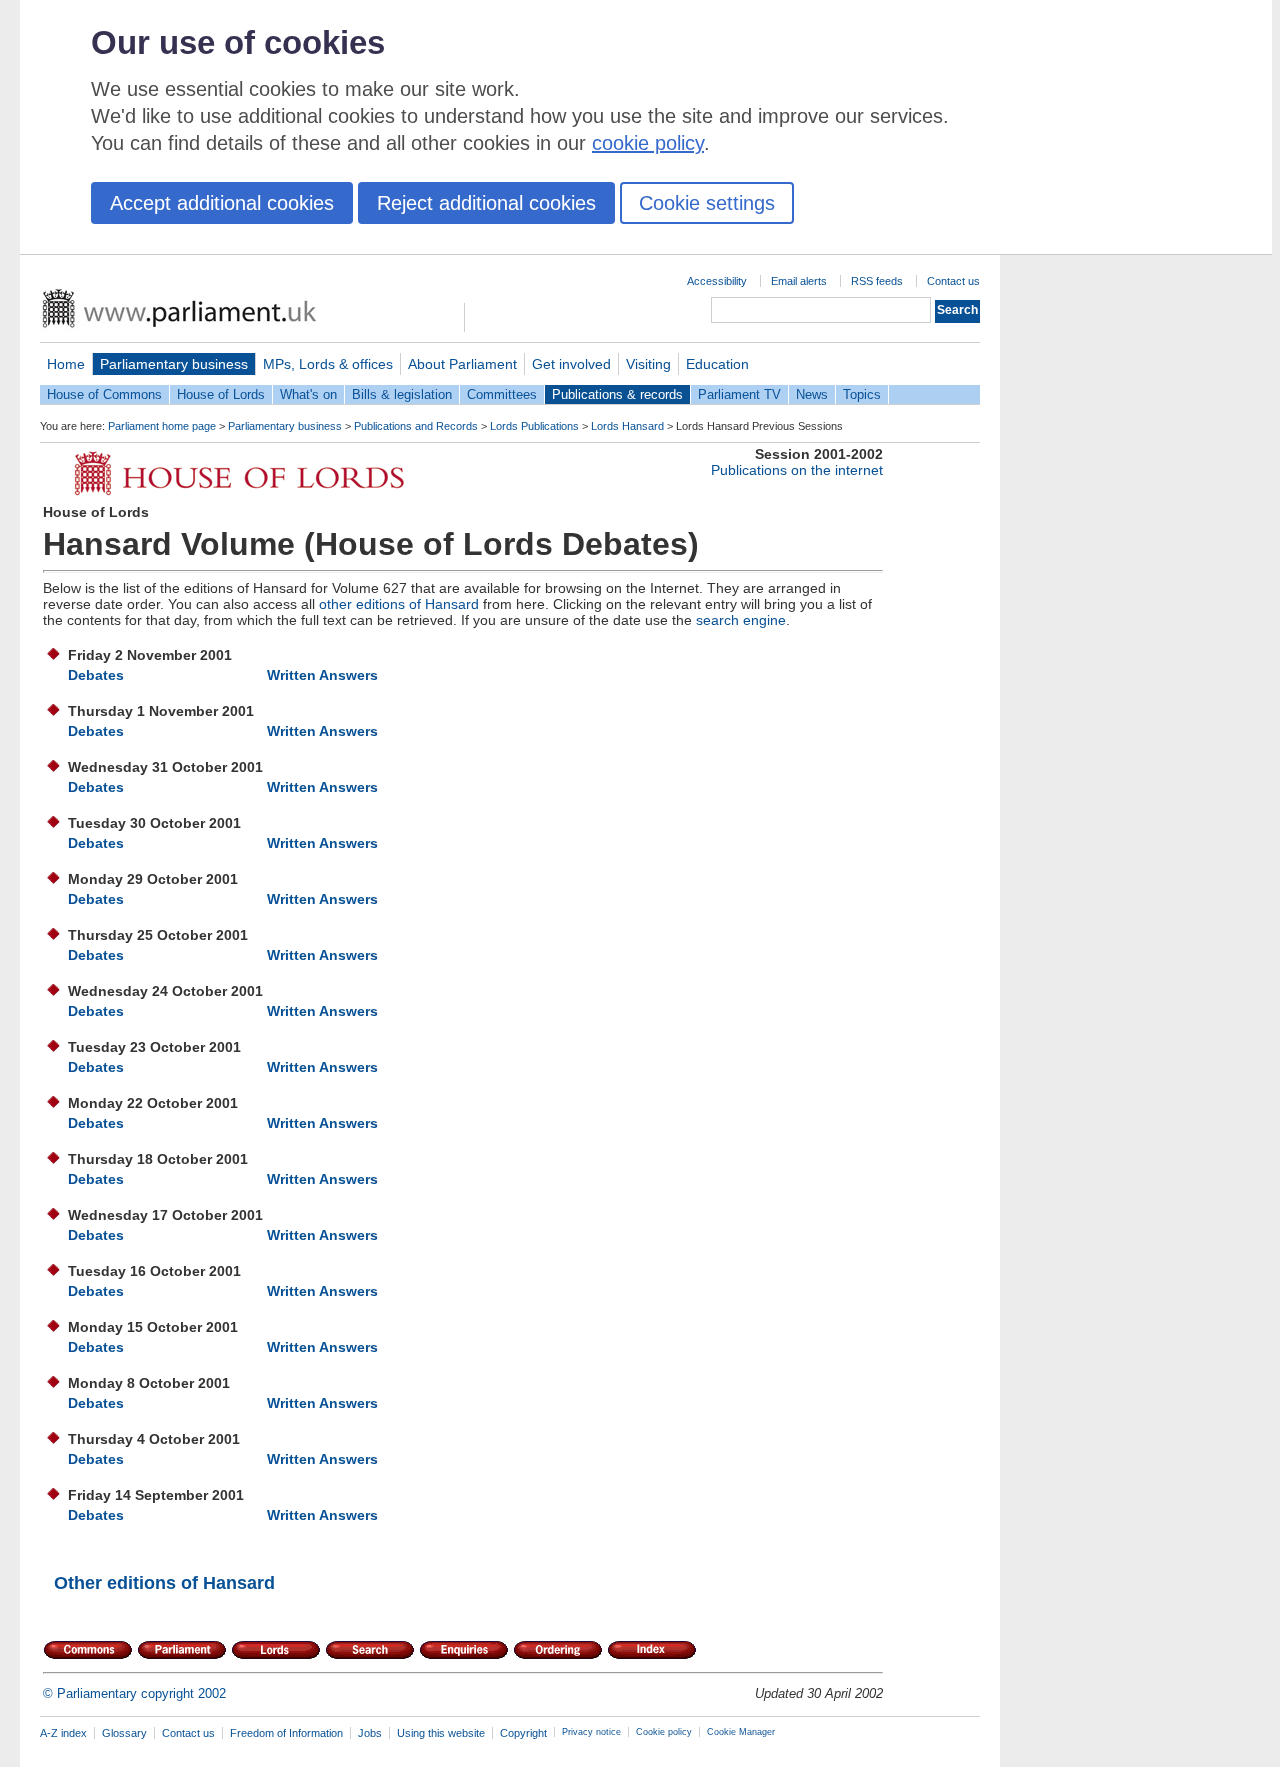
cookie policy (648, 143)
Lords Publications (534, 426)
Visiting (648, 364)
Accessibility (717, 281)
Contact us (953, 281)
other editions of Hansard (399, 604)
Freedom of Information (286, 1733)
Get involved (571, 364)
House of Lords (221, 394)
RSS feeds (877, 281)
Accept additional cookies (222, 203)
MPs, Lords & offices (328, 364)
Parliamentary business (174, 364)
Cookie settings (707, 203)
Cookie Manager (741, 1732)
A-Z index (63, 1733)
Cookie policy (664, 1732)
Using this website (441, 1733)
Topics (862, 394)
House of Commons (104, 394)
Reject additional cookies (486, 203)
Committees (502, 394)
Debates (96, 675)
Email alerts (799, 281)
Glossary (124, 1733)
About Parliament (462, 364)
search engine (741, 620)
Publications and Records (416, 426)
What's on (308, 394)
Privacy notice (591, 1732)
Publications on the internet (797, 470)
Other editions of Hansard (164, 1583)
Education (717, 364)
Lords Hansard (627, 426)
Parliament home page (162, 426)
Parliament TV (739, 394)
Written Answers (322, 675)
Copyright (523, 1733)
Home (66, 364)
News (812, 394)
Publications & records (617, 394)
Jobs (370, 1733)
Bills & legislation (402, 394)
